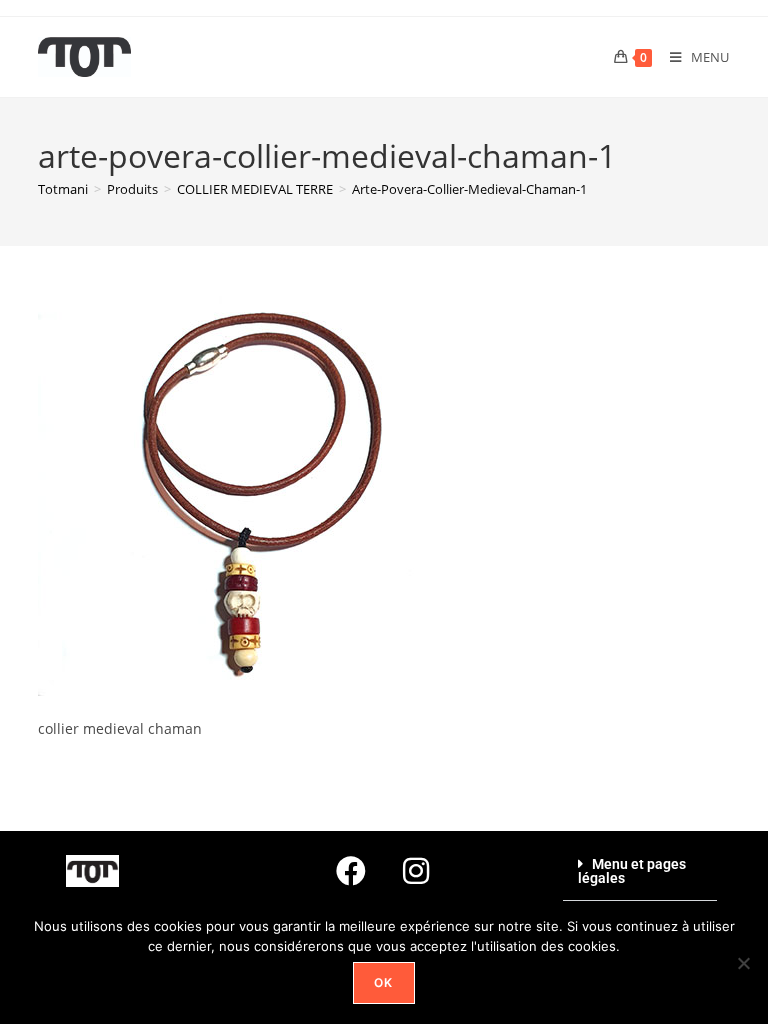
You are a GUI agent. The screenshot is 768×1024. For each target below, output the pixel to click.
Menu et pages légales (632, 871)
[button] (640, 871)
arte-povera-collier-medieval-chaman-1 (469, 189)
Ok (383, 982)
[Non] (743, 963)
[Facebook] (351, 871)
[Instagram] (416, 871)
